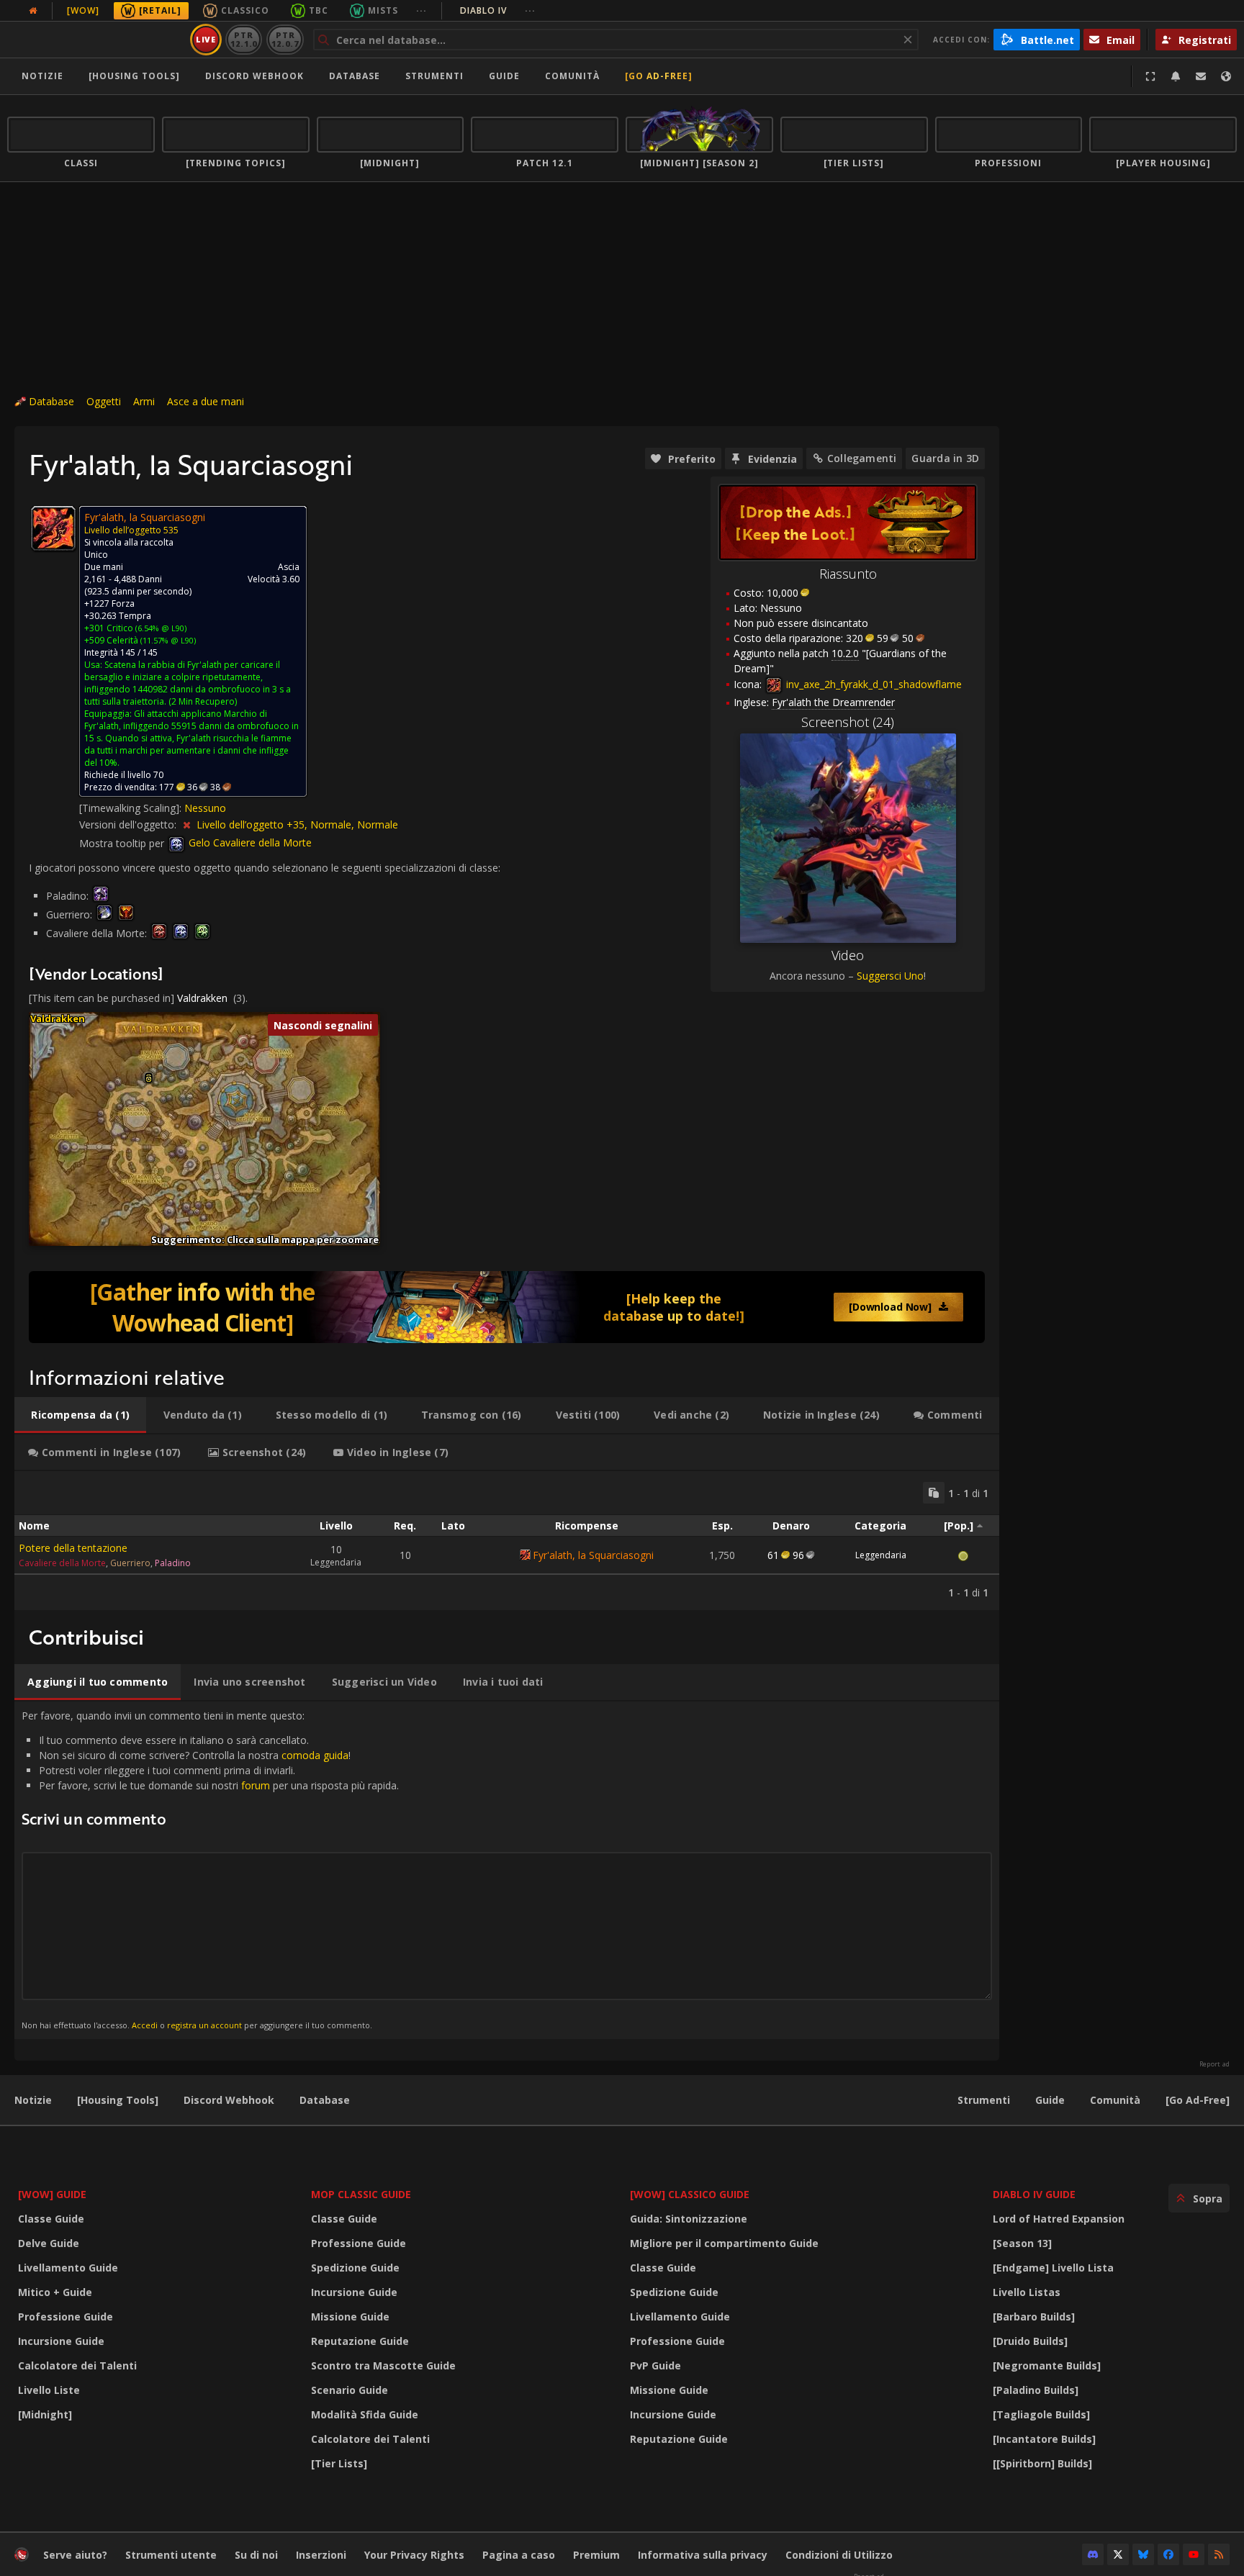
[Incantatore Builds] (1044, 2439)
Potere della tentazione (73, 1548)
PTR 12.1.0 (244, 39)
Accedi (145, 2025)
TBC (319, 10)
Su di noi (256, 2555)
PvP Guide (655, 2365)
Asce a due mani (206, 401)
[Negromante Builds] (1047, 2365)
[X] (1118, 2554)
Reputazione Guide (360, 2341)
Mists (383, 10)
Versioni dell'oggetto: (129, 824)
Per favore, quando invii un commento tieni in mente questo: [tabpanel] (210, 1870)
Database (355, 76)
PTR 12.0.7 (285, 39)
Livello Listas (1027, 2292)
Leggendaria (881, 1555)
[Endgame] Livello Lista (1053, 2268)
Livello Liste (49, 2390)
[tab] (80, 1415)
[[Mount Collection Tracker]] (507, 1307)
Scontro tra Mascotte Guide (383, 2365)
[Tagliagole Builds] (1041, 2414)
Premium (596, 2555)
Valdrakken (202, 998)
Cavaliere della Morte (62, 1563)
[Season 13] (1022, 2243)
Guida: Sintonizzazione (689, 2219)
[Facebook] (1168, 2554)
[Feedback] (1201, 76)
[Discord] (1093, 2554)
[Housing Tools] (118, 2100)
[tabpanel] (507, 1541)
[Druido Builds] (1030, 2341)
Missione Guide (350, 2317)
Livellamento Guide (68, 2268)
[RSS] (1219, 2554)
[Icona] (53, 528)
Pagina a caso (519, 2555)
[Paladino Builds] (1036, 2390)
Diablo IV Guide (1034, 2194)
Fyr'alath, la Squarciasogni (593, 1555)
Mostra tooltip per (123, 842)
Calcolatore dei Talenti (77, 2365)
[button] (149, 1079)
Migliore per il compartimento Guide (724, 2243)
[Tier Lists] (339, 2463)
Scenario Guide (350, 2390)
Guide (504, 76)
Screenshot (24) (848, 722)
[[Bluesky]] (1143, 2554)
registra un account (204, 2025)
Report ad (1214, 2064)
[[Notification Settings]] (1176, 76)
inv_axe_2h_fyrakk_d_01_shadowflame (873, 684)
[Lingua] (1226, 76)
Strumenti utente (171, 2555)
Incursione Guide (61, 2341)
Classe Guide (51, 2219)
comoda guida (315, 1755)
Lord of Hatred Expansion (1059, 2219)
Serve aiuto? (75, 2555)
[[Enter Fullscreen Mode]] (1150, 76)
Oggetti (104, 401)
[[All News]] (33, 11)
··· (422, 10)
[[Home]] (96, 40)
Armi (144, 401)
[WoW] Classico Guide (690, 2194)
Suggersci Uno (890, 976)
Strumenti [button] (434, 76)
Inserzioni (321, 2555)
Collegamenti (862, 458)
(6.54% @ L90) (160, 628)
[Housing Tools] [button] (134, 76)
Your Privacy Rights (414, 2555)
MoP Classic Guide (361, 2194)
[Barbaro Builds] (1034, 2317)
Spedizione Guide (355, 2268)
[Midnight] (45, 2414)
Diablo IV (498, 10)
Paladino (173, 1563)
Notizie (42, 76)
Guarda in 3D (945, 458)
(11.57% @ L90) (167, 640)
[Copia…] (934, 1493)
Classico (245, 10)
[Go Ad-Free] (659, 76)
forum (256, 1785)
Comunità (572, 76)
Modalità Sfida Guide (365, 2414)
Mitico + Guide (55, 2292)
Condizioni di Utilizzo (839, 2555)
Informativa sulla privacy (703, 2555)
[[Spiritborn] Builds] (1042, 2463)
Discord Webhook (254, 76)
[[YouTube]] (1194, 2554)
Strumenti (984, 2100)
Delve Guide (49, 2243)
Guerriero (130, 1563)
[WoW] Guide (52, 2194)
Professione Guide (66, 2317)
